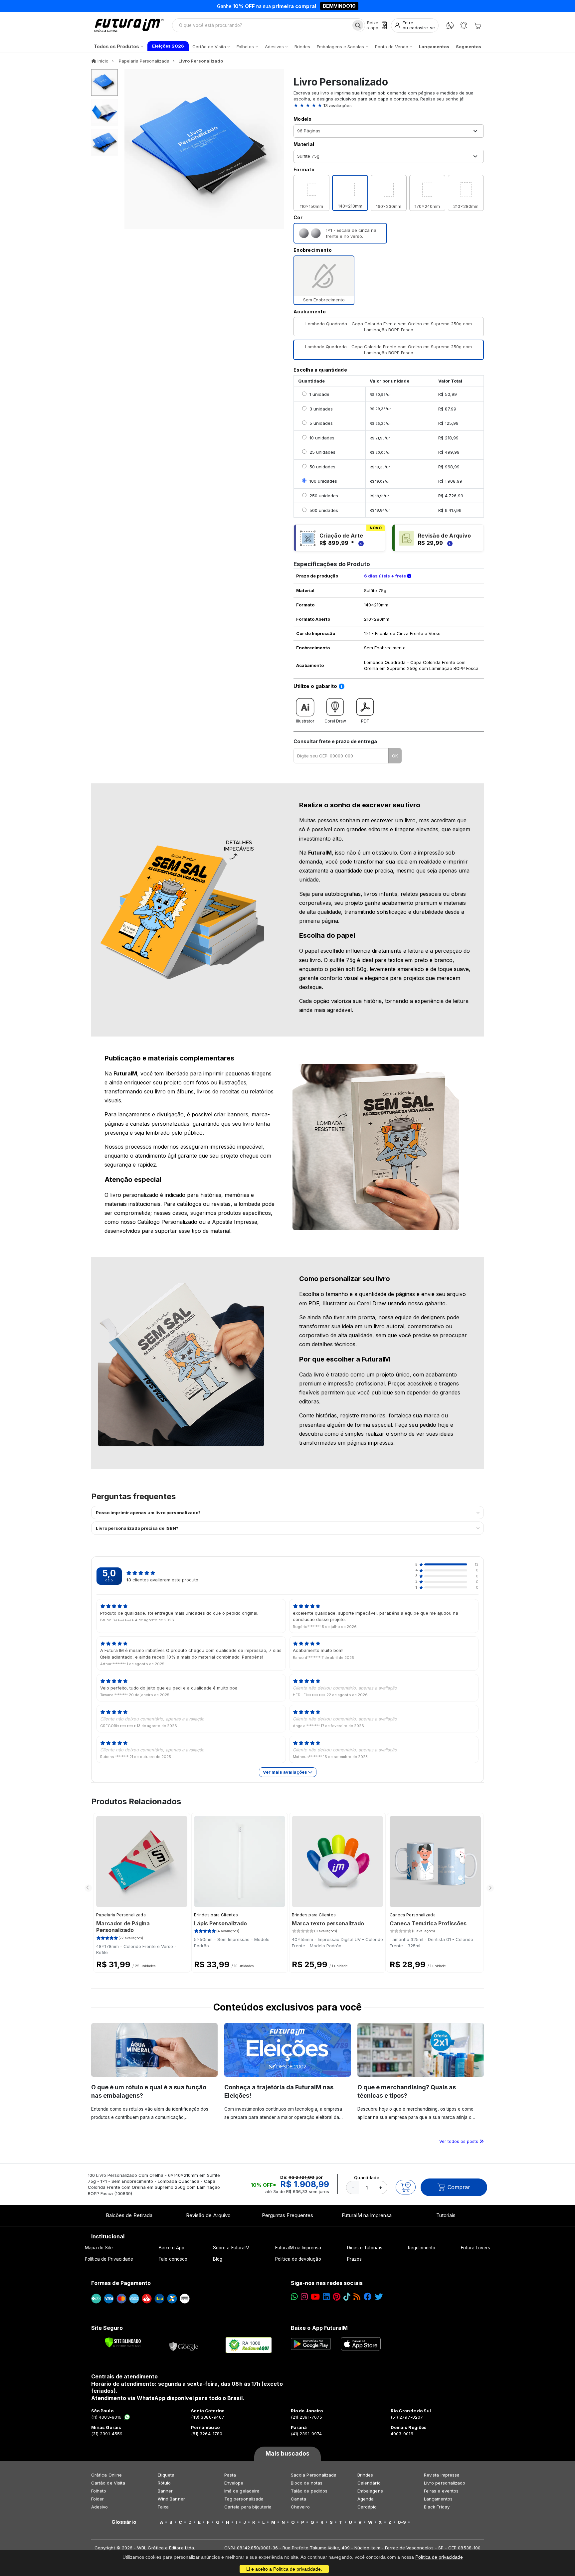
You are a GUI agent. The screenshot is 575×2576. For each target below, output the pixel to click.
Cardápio (367, 2507)
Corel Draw (335, 721)
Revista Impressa (442, 2475)
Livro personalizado (445, 2483)
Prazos (354, 2259)
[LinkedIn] (326, 2297)
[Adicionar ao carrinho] (406, 2187)
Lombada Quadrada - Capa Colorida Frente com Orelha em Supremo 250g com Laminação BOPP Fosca (388, 350)
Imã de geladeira (242, 2491)
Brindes (365, 2475)
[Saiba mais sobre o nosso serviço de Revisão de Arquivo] (449, 543)
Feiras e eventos (441, 2491)
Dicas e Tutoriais (365, 2248)
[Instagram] (304, 2297)
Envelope (234, 2483)
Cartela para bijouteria (248, 2507)
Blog (218, 2259)
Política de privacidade (439, 2557)
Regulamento (422, 2248)
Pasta (230, 2475)
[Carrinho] (478, 25)
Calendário (369, 2483)
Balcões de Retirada (129, 2215)
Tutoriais (446, 2215)
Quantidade (367, 2177)
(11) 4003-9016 (106, 2417)
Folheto (99, 2491)
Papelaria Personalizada (121, 1915)
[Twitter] (379, 2297)
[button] (389, 105)
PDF (365, 721)
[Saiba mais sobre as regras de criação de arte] (360, 543)
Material (304, 144)
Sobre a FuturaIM (231, 2248)
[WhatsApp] (450, 25)
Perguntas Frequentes (287, 2215)
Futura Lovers (476, 2248)
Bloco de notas (307, 2483)
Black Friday (437, 2507)
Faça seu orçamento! (366, 6)
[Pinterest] (337, 2297)
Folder (97, 2499)
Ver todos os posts (459, 2141)
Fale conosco (173, 2259)
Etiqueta (166, 2475)
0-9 (402, 2522)
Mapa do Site (99, 2248)
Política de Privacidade (109, 2259)
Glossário (124, 2522)
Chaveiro (300, 2507)
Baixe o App (172, 2248)
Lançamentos (438, 2499)
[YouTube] (315, 2297)
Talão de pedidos (309, 2491)
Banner (165, 2491)
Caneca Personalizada (413, 1915)
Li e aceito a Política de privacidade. (284, 2569)
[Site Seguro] (184, 2345)
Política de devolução (298, 2259)
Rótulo (164, 2483)
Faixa (163, 2507)
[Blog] (357, 2297)
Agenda (366, 2499)
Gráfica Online (106, 2475)
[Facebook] (368, 2297)
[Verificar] (123, 2342)
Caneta (298, 2499)
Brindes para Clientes (216, 1915)
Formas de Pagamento (121, 2283)
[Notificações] (464, 25)
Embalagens (370, 2491)
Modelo (303, 119)
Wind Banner (171, 2499)
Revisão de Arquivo (208, 2215)
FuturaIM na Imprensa (367, 2215)
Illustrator (305, 721)
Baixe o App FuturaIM (319, 2328)
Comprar (459, 2187)
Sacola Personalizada (314, 2475)
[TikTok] (347, 2297)
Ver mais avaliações (286, 1772)
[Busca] (358, 25)
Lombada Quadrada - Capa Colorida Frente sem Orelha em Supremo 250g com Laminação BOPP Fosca (389, 327)
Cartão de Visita (108, 2483)
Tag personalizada (244, 2499)
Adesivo (99, 2507)
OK (395, 756)
